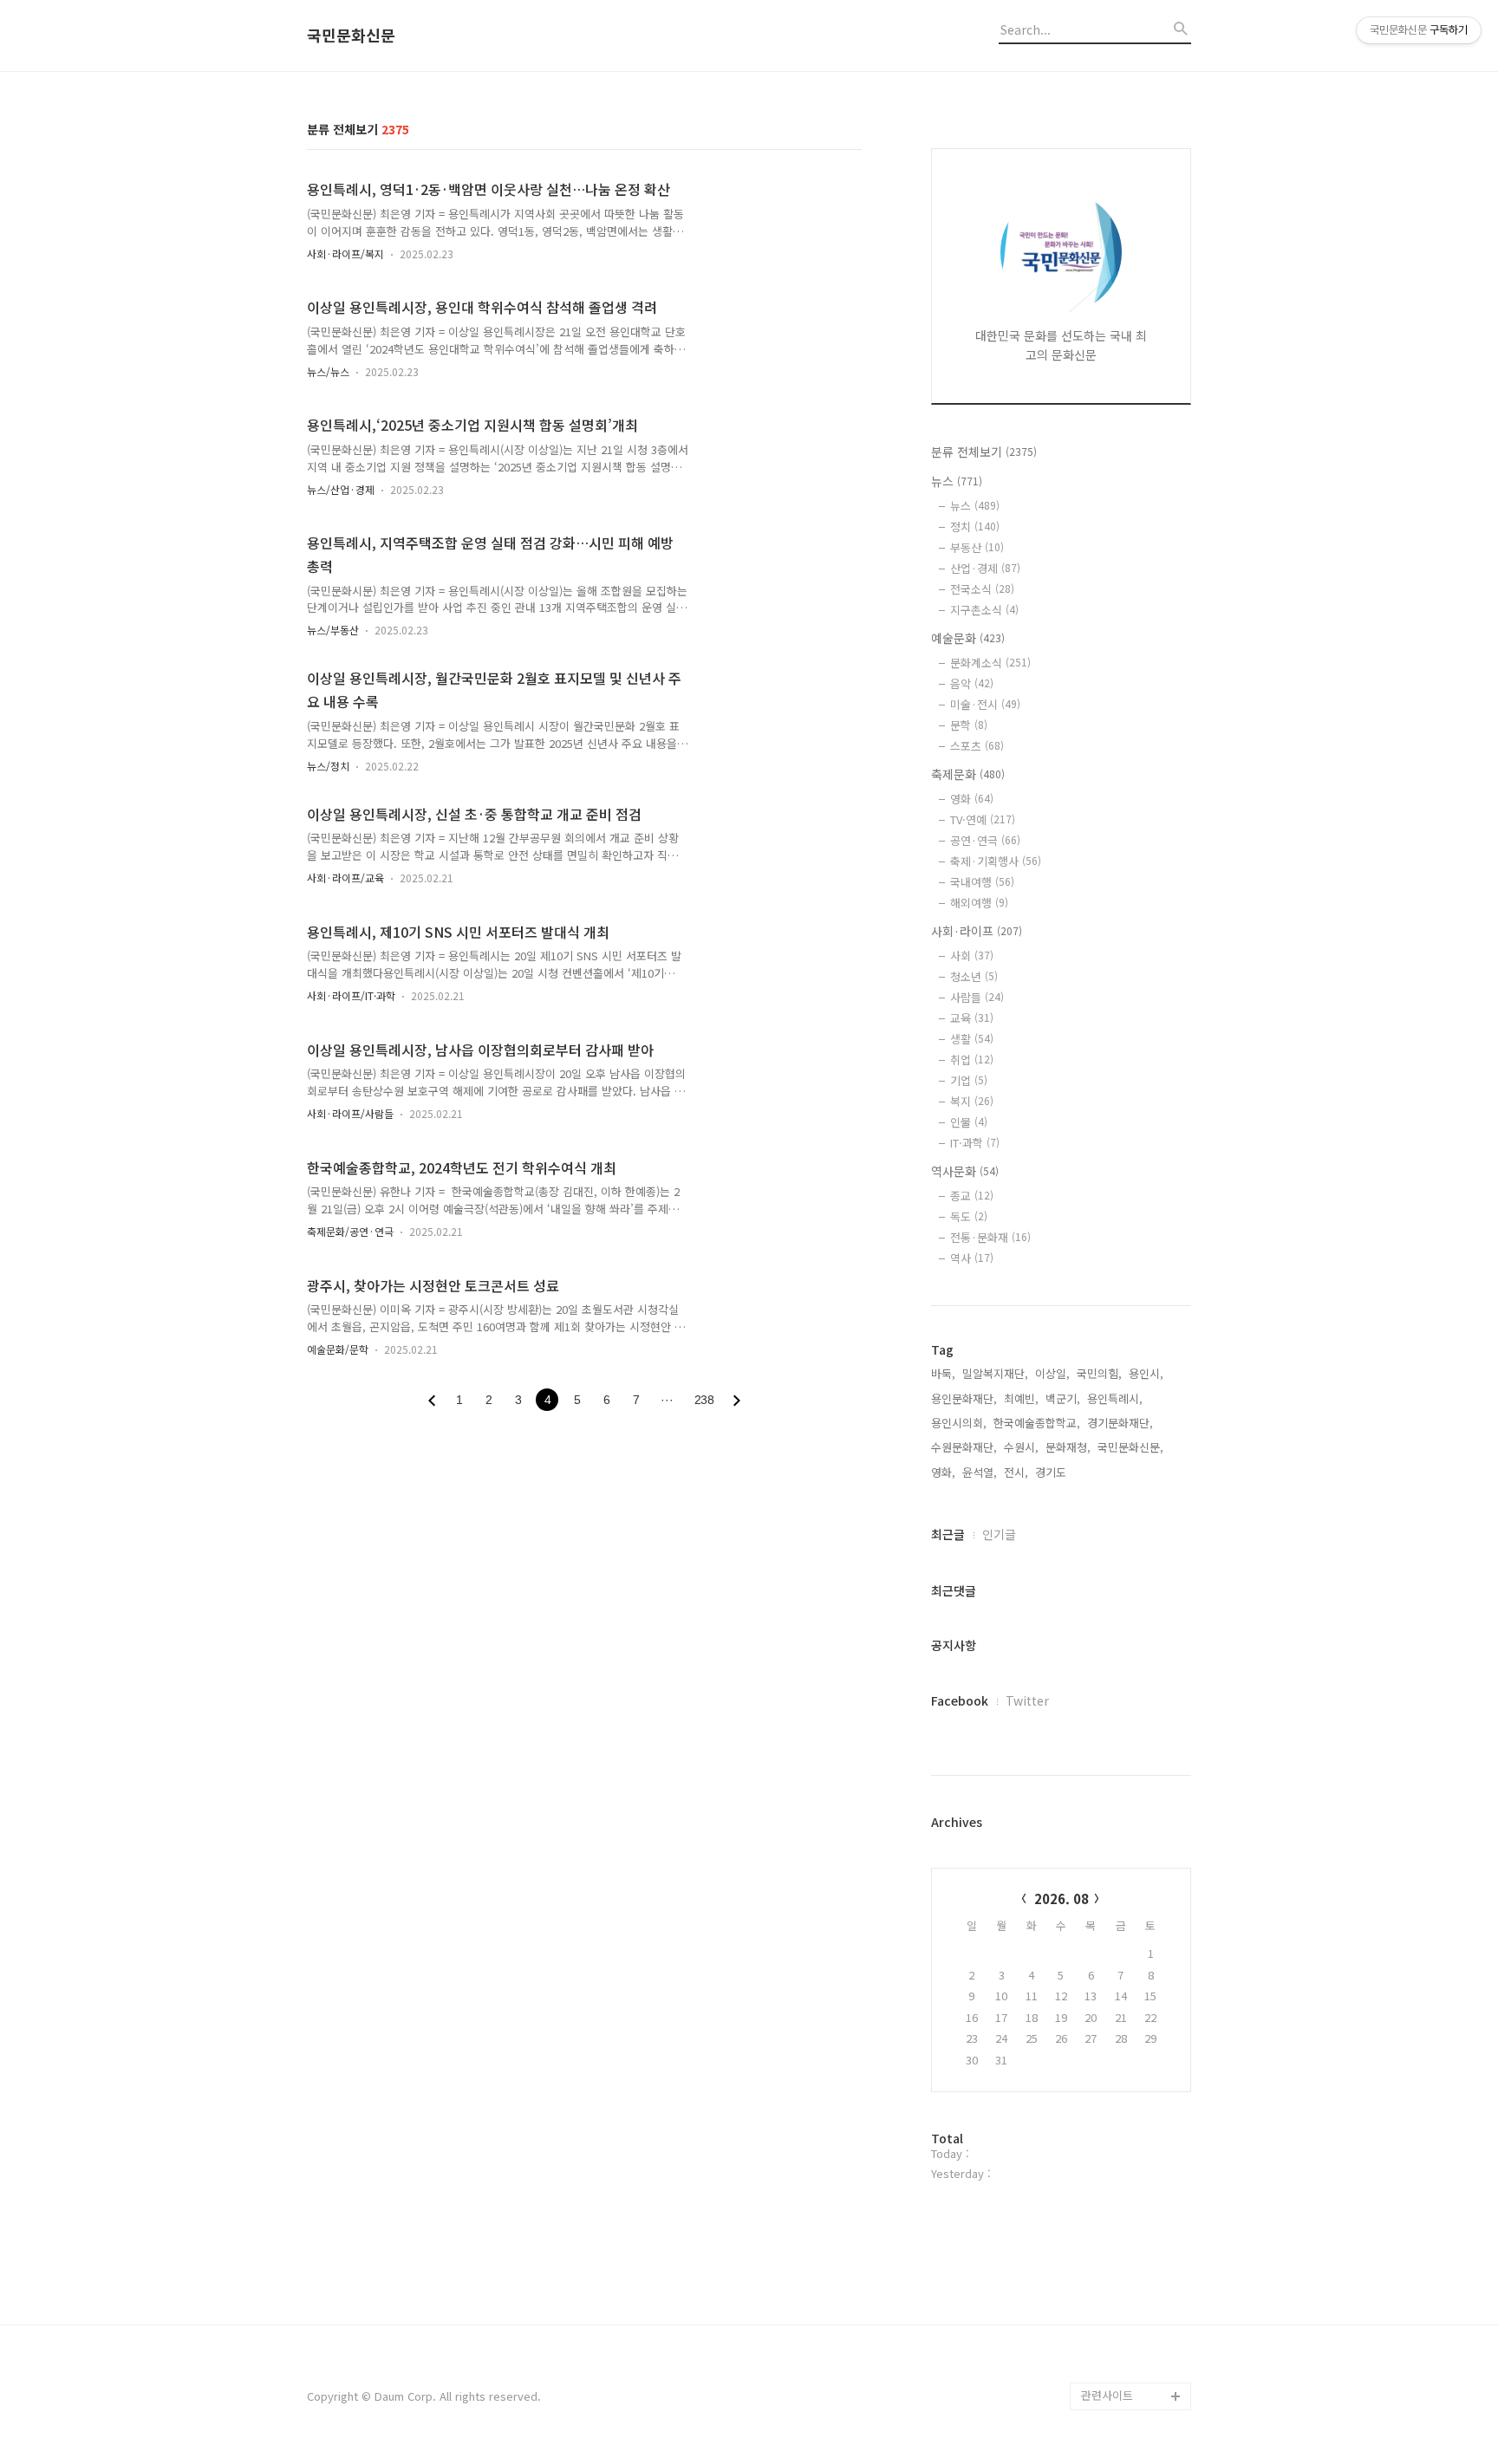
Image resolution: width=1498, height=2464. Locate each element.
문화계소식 (990, 663)
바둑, (943, 1373)
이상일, (1052, 1373)
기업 (969, 1080)
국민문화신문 (351, 36)
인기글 (999, 1534)
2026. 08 (1062, 1898)
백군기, (1063, 1398)
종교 (972, 1196)
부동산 (977, 547)
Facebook (960, 1700)
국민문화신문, (1130, 1447)
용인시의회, (959, 1423)
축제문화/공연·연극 (350, 1231)
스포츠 (977, 746)
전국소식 (982, 589)
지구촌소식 (984, 610)
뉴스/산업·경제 (341, 489)
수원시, (1021, 1447)
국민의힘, (1099, 1373)
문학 (969, 725)
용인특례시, (1115, 1398)
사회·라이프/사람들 (350, 1113)
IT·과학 (975, 1143)
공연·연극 (985, 840)
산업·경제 (985, 568)
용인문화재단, (964, 1398)
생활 (972, 1039)
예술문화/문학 (338, 1349)
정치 (975, 527)
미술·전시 (985, 704)
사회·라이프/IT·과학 (351, 995)
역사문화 (965, 1171)
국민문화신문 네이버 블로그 (1130, 2327)
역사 (972, 1258)
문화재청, (1068, 1447)
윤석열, (980, 1472)
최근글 (948, 1534)
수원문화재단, (964, 1447)
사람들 (977, 997)
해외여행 (979, 903)
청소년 (974, 976)
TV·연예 (983, 819)
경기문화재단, (1120, 1423)
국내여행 (982, 882)
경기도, (1052, 1472)
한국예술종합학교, (1037, 1423)
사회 (972, 956)
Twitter (1027, 1700)
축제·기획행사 (996, 861)
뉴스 (957, 481)
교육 (972, 1018)
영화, (943, 1472)
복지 (972, 1101)
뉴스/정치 (328, 766)
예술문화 (968, 638)
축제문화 (968, 774)
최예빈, (1021, 1398)
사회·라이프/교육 (345, 878)
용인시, (1146, 1373)
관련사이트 (1107, 2395)
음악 (972, 683)
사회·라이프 (977, 931)
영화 (972, 799)
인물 (969, 1122)
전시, (1016, 1472)
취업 (972, 1060)
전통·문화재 (990, 1237)
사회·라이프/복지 (345, 254)
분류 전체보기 (984, 452)
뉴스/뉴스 (328, 371)
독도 (969, 1216)
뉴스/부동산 (333, 630)
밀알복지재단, (995, 1373)
